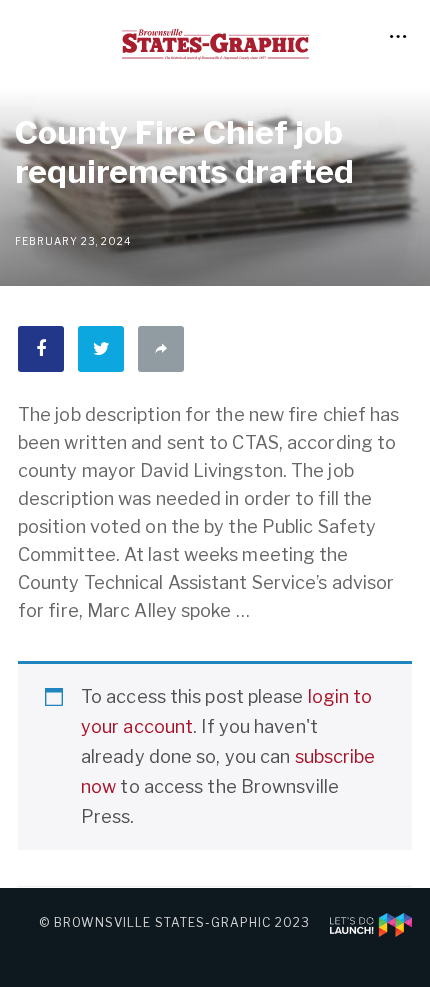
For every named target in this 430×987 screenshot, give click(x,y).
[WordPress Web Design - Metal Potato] (371, 922)
